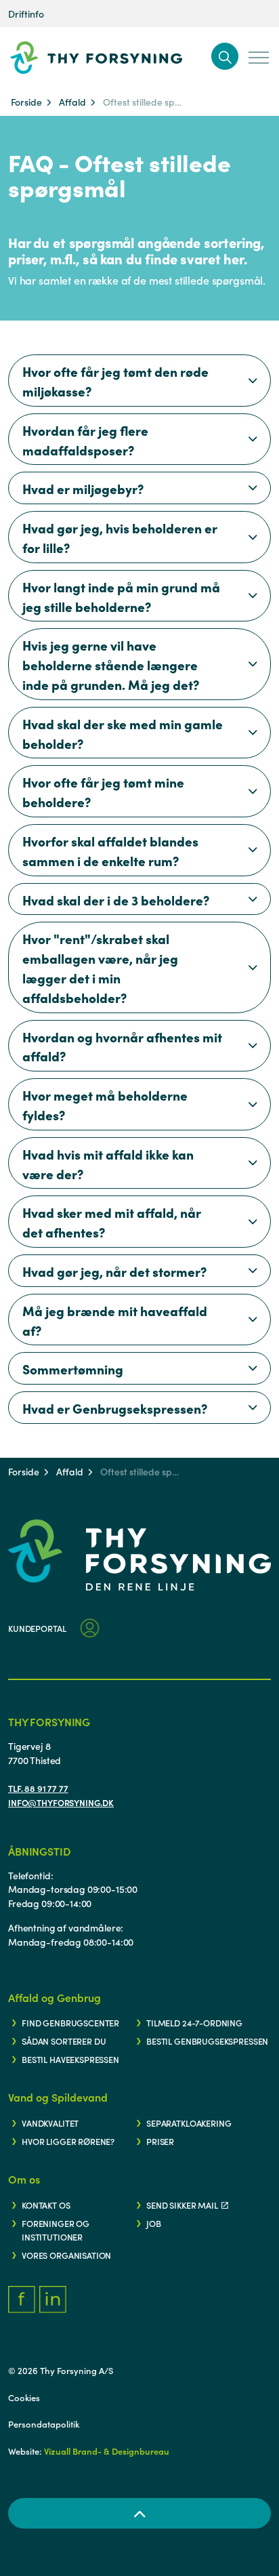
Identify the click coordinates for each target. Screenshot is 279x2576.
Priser (160, 2141)
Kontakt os (46, 2205)
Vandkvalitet (50, 2123)
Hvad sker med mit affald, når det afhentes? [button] (112, 1222)
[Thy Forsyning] (117, 58)
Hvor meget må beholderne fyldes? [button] (105, 1105)
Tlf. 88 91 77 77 (38, 1788)
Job (154, 2223)
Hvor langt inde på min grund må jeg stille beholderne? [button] (121, 596)
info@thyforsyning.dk (61, 1802)
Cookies (24, 2397)
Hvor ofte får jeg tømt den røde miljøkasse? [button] (115, 381)
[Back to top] (139, 2513)
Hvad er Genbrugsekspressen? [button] (115, 1408)
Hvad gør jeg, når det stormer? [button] (114, 1271)
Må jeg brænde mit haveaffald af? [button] (115, 1320)
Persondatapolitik (44, 2424)
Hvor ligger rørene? (68, 2141)
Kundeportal (37, 1628)
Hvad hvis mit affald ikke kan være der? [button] (108, 1164)
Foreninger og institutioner (56, 2230)
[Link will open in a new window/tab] (22, 2299)
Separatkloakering (189, 2123)
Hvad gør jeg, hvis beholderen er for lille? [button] (120, 537)
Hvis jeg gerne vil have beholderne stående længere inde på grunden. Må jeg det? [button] (111, 665)
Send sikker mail (182, 2205)
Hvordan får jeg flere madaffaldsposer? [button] (85, 440)
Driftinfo (26, 14)
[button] (225, 56)
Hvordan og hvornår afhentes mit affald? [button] (122, 1046)
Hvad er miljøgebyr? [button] (83, 488)
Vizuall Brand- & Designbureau (107, 2451)
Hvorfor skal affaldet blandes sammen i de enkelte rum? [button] (110, 851)
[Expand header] (259, 58)
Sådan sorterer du (64, 2041)
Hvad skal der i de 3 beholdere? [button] (116, 900)
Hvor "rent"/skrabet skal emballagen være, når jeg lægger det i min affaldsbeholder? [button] (100, 967)
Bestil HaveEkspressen (70, 2059)
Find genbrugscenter (70, 2022)
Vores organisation (66, 2255)
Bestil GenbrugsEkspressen (207, 2041)
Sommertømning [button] (73, 1369)
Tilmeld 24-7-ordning (194, 2022)
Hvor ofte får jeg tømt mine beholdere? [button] (103, 792)
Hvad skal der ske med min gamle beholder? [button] (123, 733)
